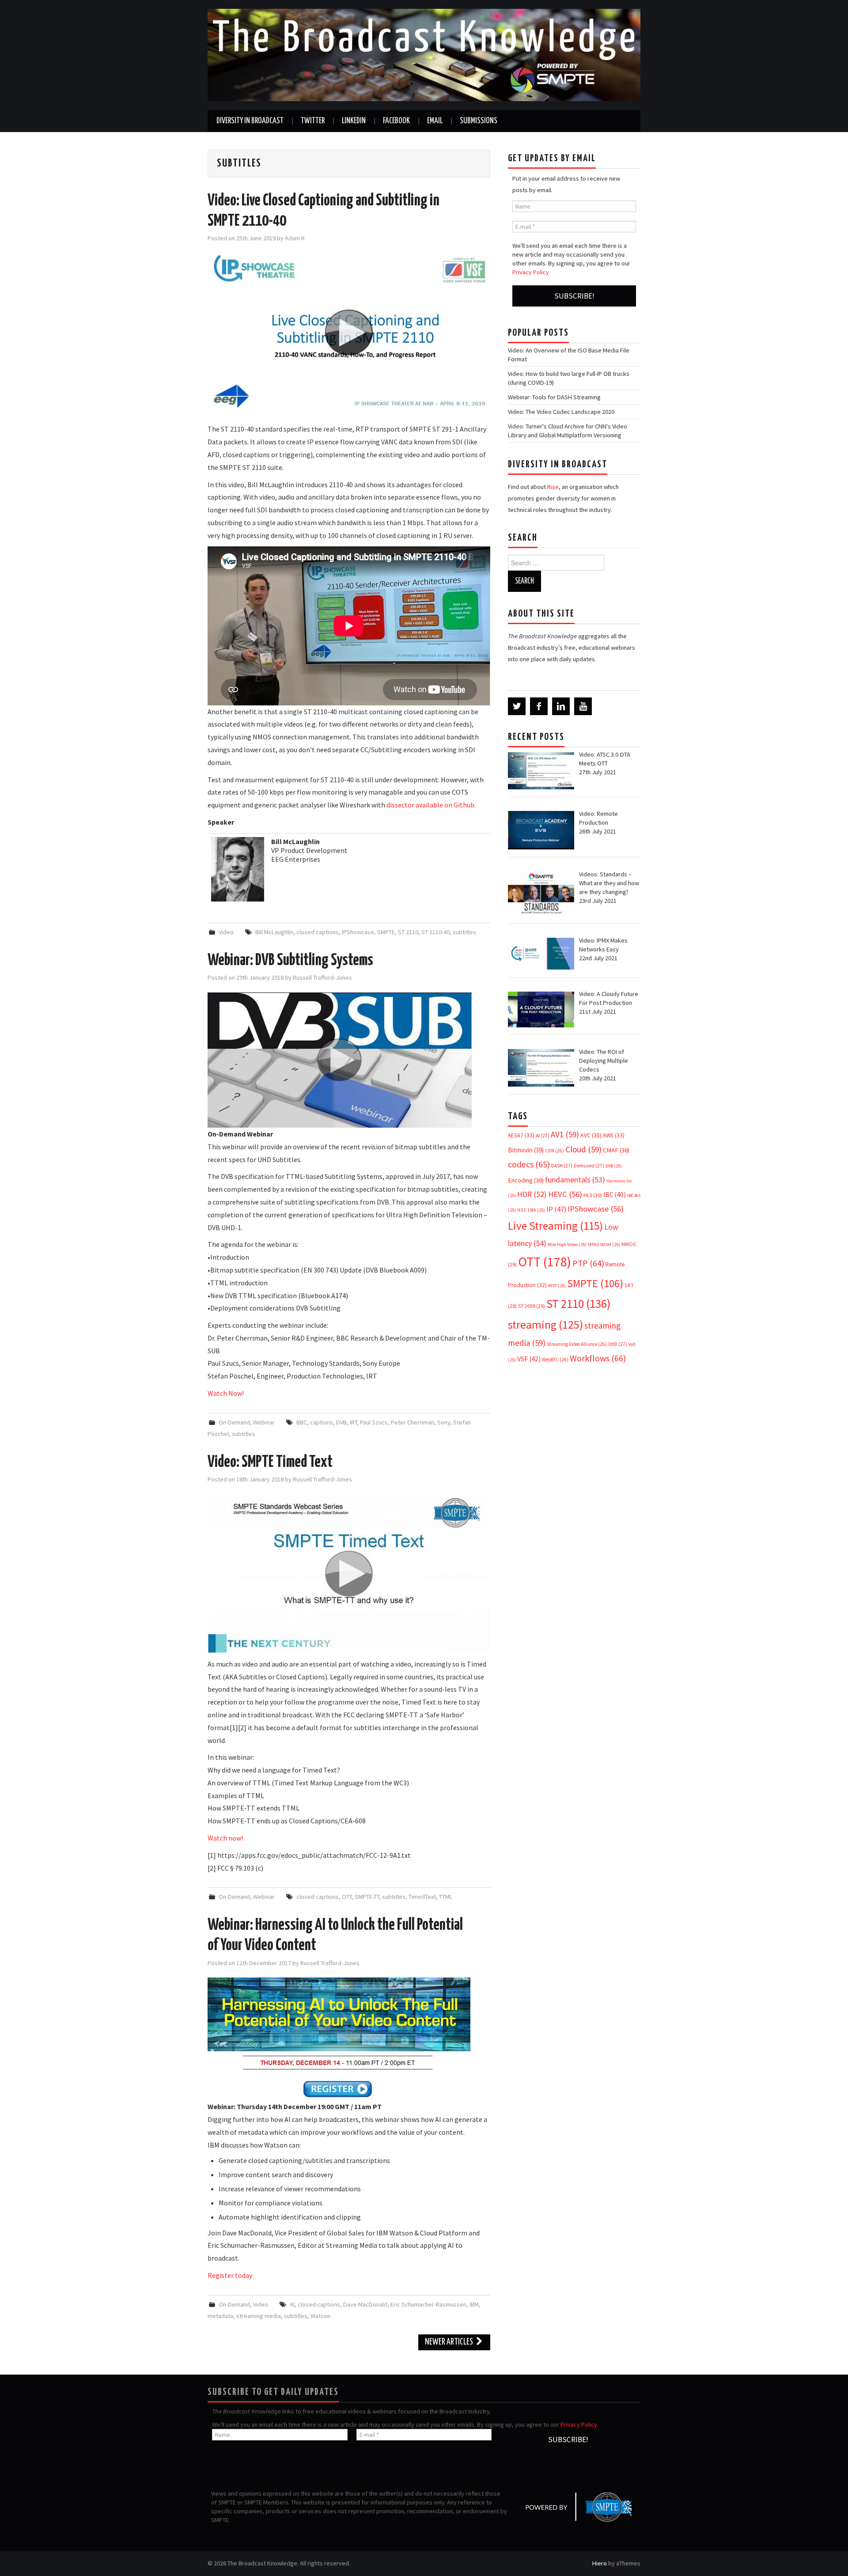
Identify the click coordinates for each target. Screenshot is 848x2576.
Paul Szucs (374, 1422)
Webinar (264, 1422)
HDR (532, 1194)
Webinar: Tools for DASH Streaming (554, 397)
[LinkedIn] (561, 706)
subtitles (464, 932)
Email (435, 121)
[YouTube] (583, 706)
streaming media (259, 2316)
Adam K (295, 238)
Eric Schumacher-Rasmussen (428, 2304)
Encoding (526, 1180)
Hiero (600, 2563)
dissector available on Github (430, 805)
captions (322, 1422)
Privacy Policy (531, 272)
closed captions (318, 932)
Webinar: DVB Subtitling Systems (290, 961)
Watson (320, 2316)
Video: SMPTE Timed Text (270, 1462)
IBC (615, 1195)
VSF (529, 1359)
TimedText (422, 1897)
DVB (341, 1422)
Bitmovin (526, 1150)
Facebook (396, 121)
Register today (230, 2275)
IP (556, 1209)
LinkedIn (354, 121)
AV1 (565, 1134)
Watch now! (225, 1838)
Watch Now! (226, 1393)
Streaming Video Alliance (577, 1344)
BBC (302, 1422)
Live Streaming (555, 1226)
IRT (353, 1422)
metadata (220, 2316)
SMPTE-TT (367, 1897)
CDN (555, 1151)
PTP (588, 1263)
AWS (614, 1135)
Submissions (479, 121)
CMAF (616, 1150)
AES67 (521, 1135)
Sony (444, 1422)
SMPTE (386, 932)
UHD (618, 1344)
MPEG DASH (604, 1244)
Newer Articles (450, 2342)
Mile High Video (567, 1244)
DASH (562, 1166)
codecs (529, 1164)
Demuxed (589, 1166)
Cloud (583, 1149)
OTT (347, 1897)
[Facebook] (539, 706)
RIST (557, 1286)
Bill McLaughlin (274, 932)
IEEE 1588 (531, 1210)
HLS (593, 1195)
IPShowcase (358, 932)
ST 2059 (532, 1306)
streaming (545, 1324)
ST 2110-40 (435, 932)
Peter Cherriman (413, 1422)
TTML (446, 1897)
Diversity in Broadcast (250, 121)
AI (292, 2304)
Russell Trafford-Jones (322, 977)
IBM (474, 2304)
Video (226, 932)
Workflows (598, 1358)
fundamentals (575, 1180)
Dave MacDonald (365, 2304)
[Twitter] (517, 706)
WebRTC (555, 1360)
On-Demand (234, 1422)
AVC (591, 1135)
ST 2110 (408, 932)
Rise (553, 487)
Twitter (313, 121)
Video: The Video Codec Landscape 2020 (561, 412)
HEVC (565, 1194)
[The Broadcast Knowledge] (424, 54)
